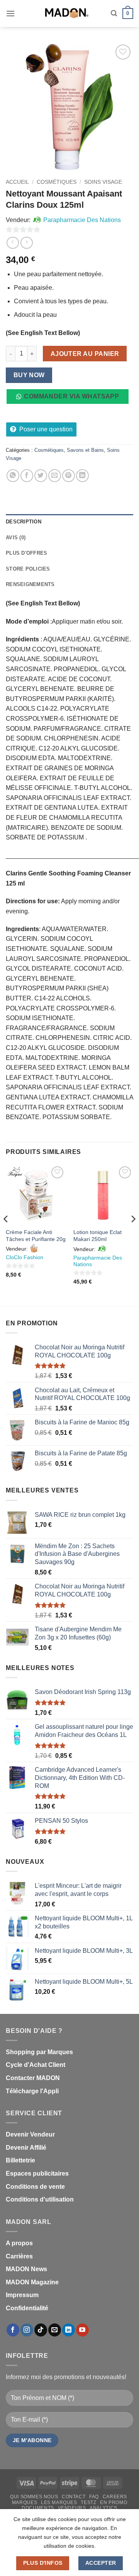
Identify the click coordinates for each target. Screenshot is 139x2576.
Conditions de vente (35, 2187)
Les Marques (59, 2502)
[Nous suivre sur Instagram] (27, 2330)
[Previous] (6, 1235)
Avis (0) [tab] (16, 538)
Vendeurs (72, 2508)
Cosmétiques (57, 182)
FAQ (94, 2497)
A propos (19, 2243)
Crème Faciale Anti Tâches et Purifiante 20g (36, 1236)
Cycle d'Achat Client (36, 2065)
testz (88, 2502)
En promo (114, 2502)
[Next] (133, 1235)
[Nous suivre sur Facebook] (13, 2330)
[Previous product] (26, 243)
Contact (74, 2497)
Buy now (29, 375)
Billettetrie (20, 2160)
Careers (115, 2497)
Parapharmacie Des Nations (82, 220)
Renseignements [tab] (30, 584)
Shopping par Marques (39, 2052)
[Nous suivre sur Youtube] (82, 2330)
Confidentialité (27, 2308)
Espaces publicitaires (37, 2173)
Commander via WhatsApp (71, 396)
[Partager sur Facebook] (27, 476)
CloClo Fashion (25, 1257)
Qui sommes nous (34, 2497)
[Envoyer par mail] (55, 476)
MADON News (26, 2269)
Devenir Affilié (26, 2148)
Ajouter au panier (85, 354)
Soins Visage (103, 182)
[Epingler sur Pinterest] (69, 476)
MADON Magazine (32, 2282)
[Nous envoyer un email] (55, 2330)
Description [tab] (24, 522)
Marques (25, 2502)
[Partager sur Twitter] (41, 476)
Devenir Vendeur (30, 2134)
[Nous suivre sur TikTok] (41, 2330)
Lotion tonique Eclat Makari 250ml (97, 1236)
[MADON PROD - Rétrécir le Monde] (66, 14)
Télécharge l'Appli (32, 2091)
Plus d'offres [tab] (26, 553)
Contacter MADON (33, 2078)
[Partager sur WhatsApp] (13, 476)
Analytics (103, 2508)
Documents (38, 2508)
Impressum (22, 2295)
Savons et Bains (85, 450)
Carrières (19, 2256)
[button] (10, 13)
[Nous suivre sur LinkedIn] (69, 2330)
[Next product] (13, 243)
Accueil (17, 182)
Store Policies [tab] (28, 569)
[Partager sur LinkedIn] (82, 476)
